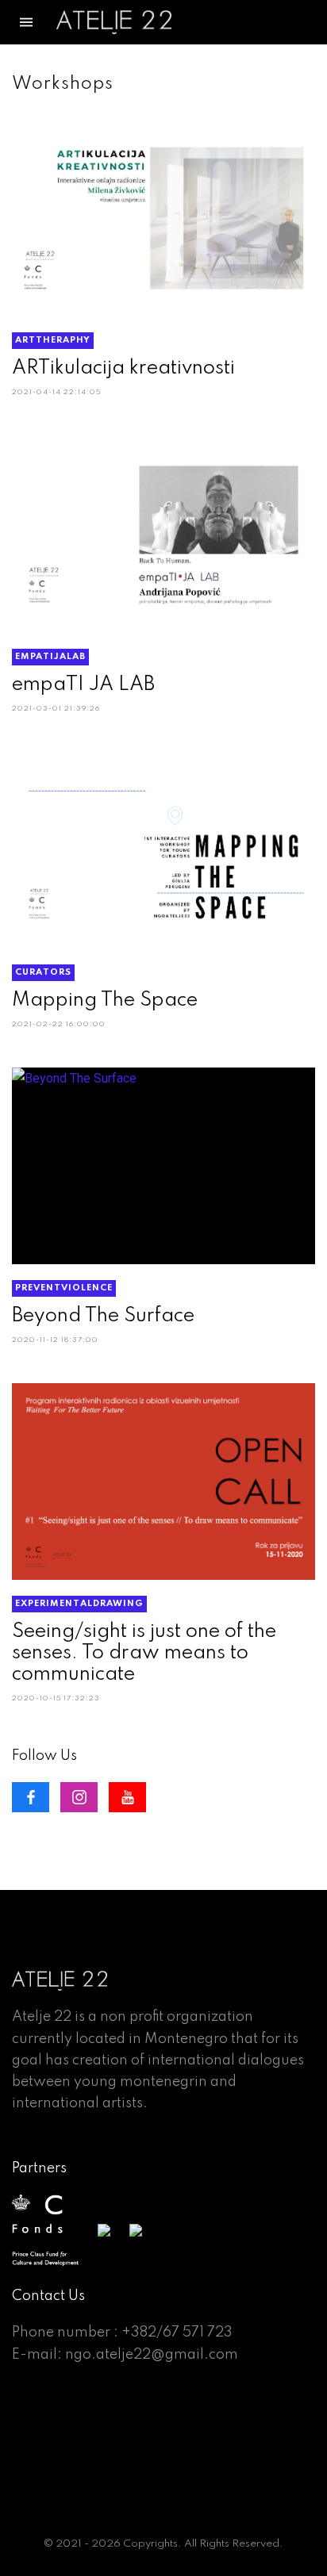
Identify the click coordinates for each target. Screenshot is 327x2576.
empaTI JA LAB (83, 685)
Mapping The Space (105, 1000)
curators (43, 972)
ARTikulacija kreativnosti (123, 368)
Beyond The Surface (103, 1316)
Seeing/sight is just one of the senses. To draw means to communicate (144, 1653)
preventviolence (64, 1288)
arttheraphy (53, 340)
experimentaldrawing (79, 1604)
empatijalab (50, 657)
